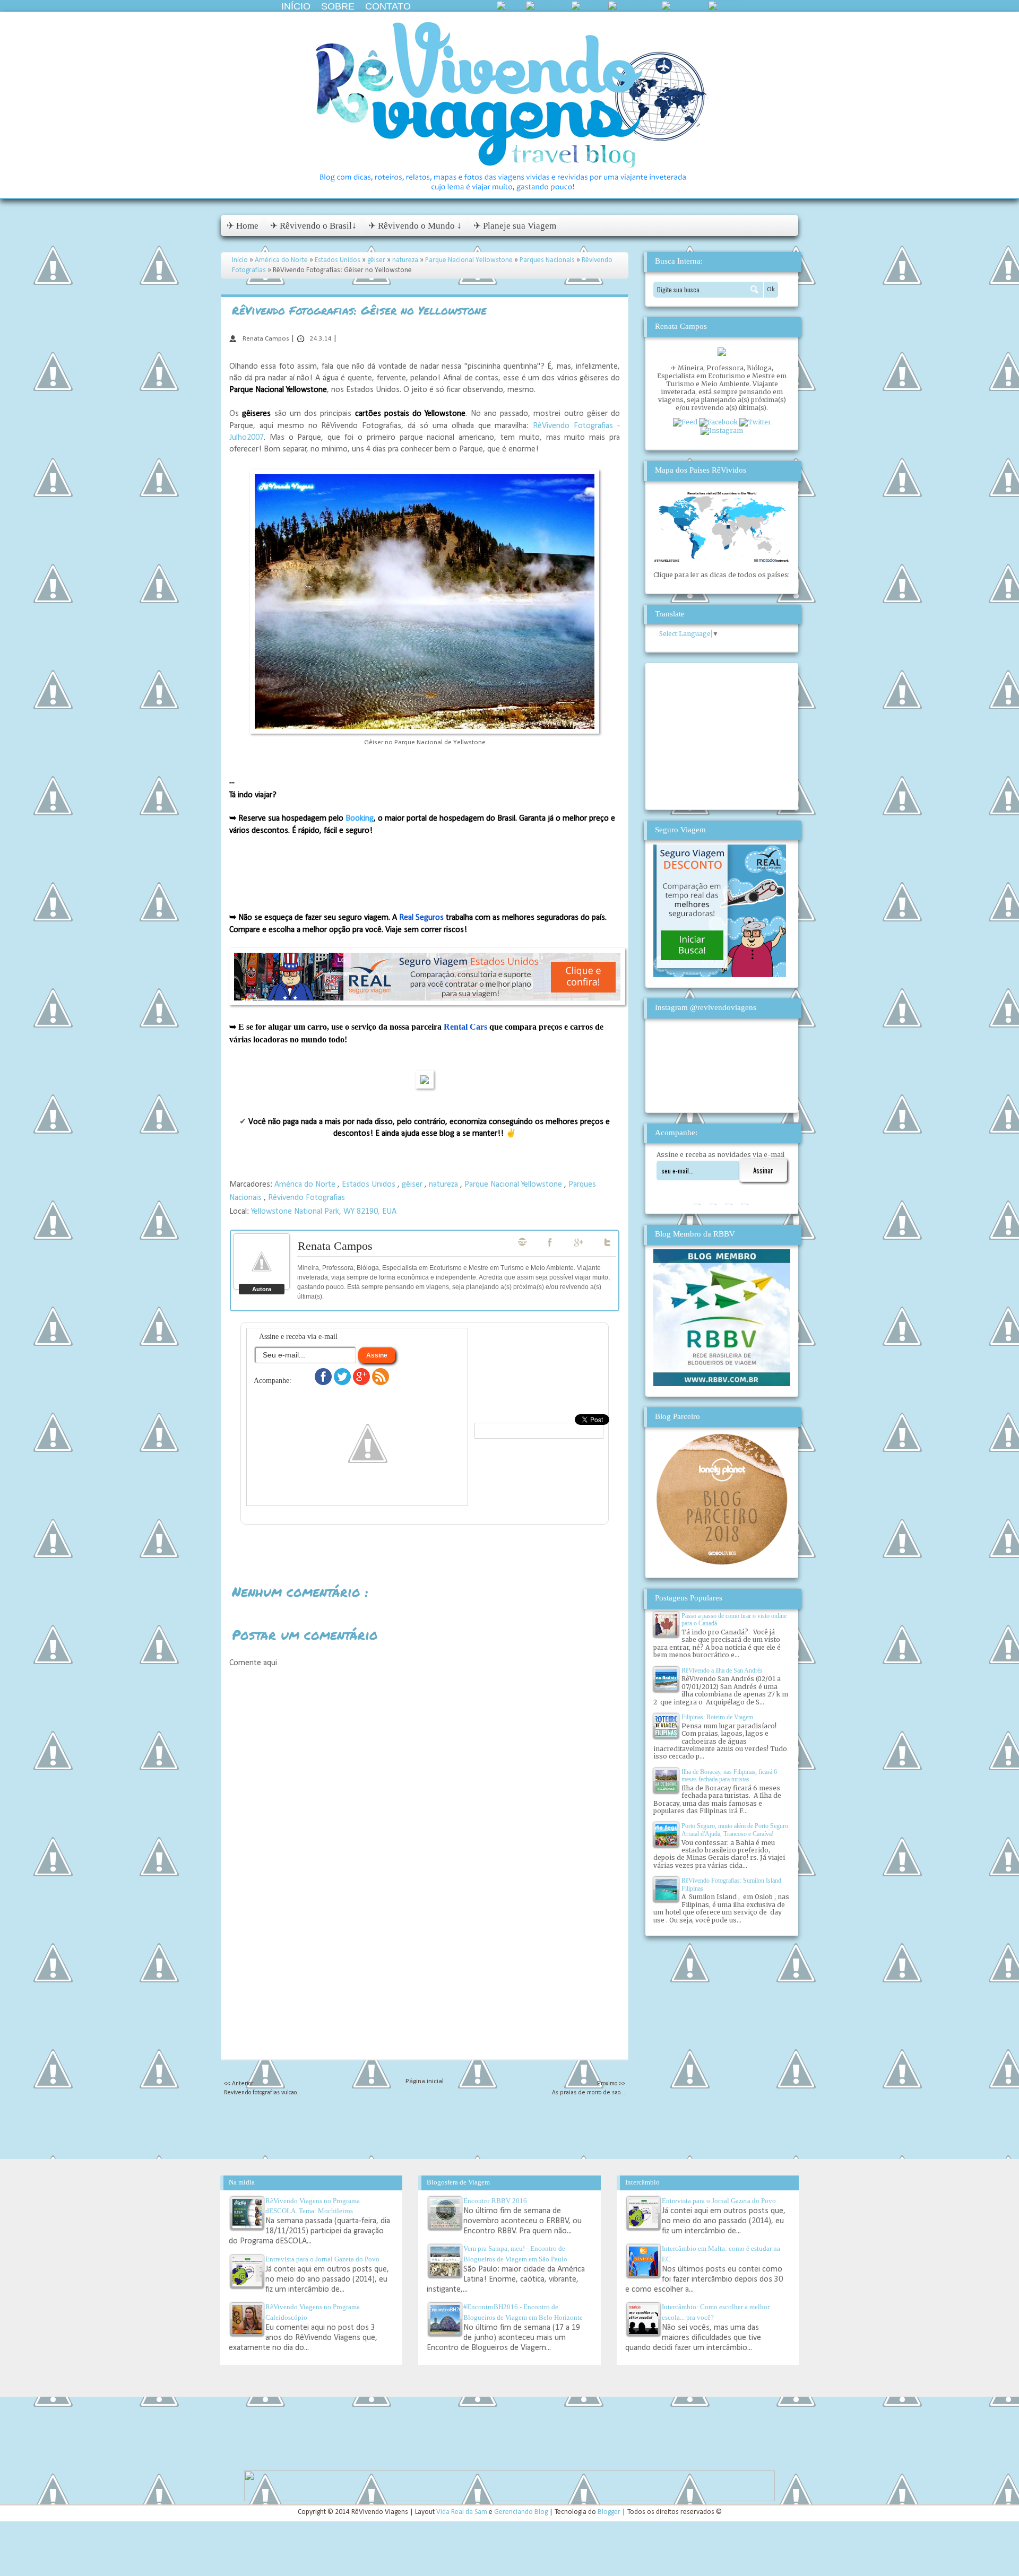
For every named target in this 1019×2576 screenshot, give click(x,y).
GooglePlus (580, 1242)
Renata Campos (335, 1246)
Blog (522, 1242)
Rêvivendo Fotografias (306, 1198)
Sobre (338, 6)
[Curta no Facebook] (324, 1383)
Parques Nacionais (548, 260)
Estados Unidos (338, 260)
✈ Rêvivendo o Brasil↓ (313, 226)
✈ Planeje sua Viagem (515, 226)
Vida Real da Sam (463, 2512)
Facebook (551, 1242)
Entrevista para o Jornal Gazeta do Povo (322, 2259)
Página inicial (425, 2081)
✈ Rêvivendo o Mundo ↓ (415, 226)
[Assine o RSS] (381, 1383)
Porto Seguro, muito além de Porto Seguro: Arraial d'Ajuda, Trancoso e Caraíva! (736, 1830)
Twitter (608, 1242)
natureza (406, 260)
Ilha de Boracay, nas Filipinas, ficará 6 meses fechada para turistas (729, 1776)
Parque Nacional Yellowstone (470, 260)
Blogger (610, 2512)
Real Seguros (421, 918)
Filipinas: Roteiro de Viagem (717, 1717)
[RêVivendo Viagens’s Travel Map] (722, 560)
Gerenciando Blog (522, 2512)
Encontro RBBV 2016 (495, 2201)
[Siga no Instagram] (368, 1494)
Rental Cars (465, 1027)
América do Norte (282, 260)
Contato (388, 6)
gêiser (377, 260)
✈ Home (243, 226)
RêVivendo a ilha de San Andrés (722, 1670)
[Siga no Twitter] (343, 1383)
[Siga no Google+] (362, 1383)
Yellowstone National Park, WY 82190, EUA (324, 1212)
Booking (360, 819)
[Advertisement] (425, 1985)
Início (296, 6)
